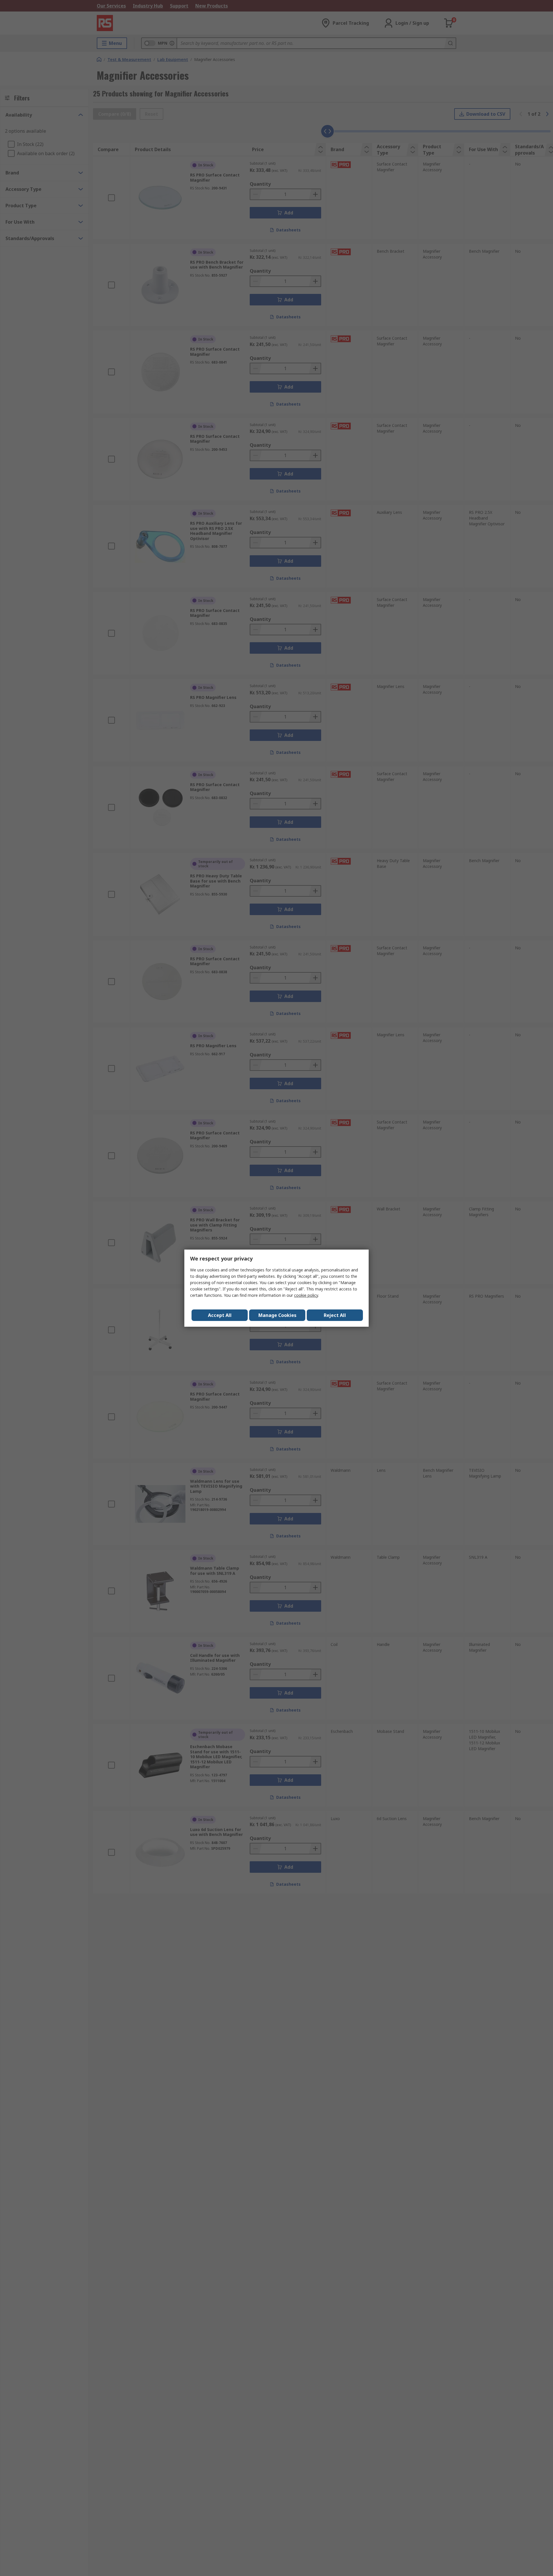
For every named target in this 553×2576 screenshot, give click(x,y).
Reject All (335, 1315)
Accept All (220, 1315)
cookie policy (306, 1295)
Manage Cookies (277, 1315)
